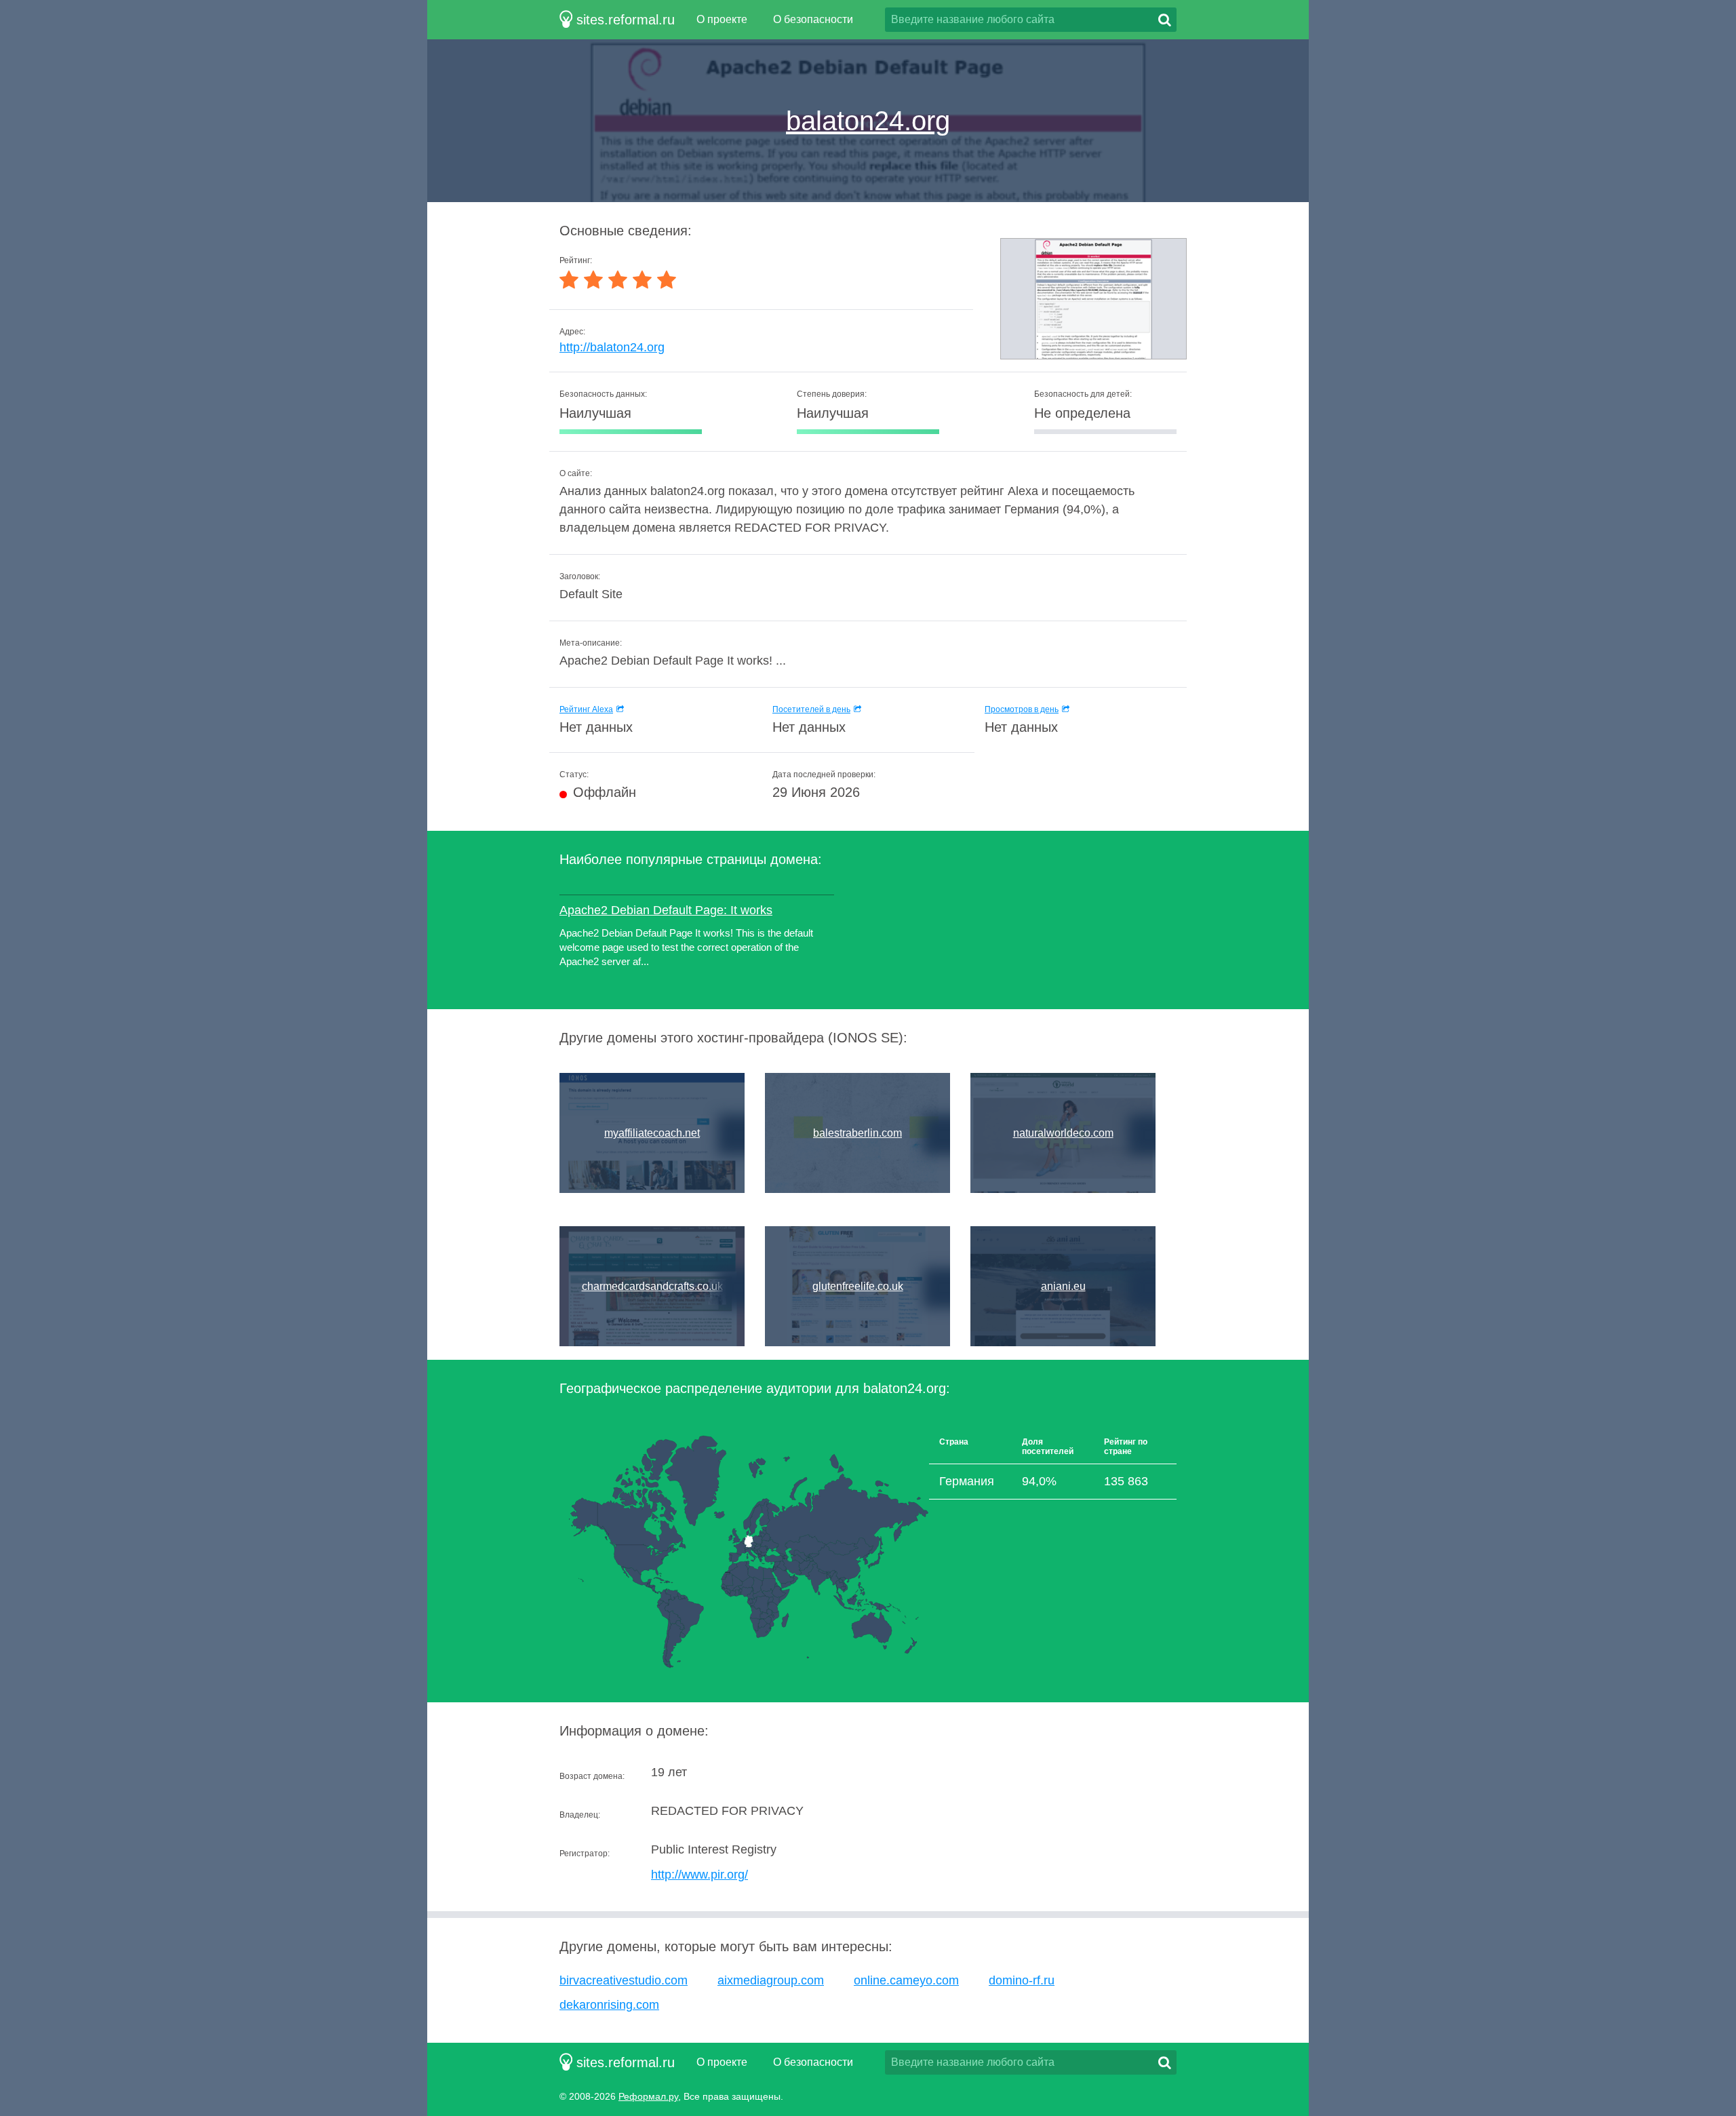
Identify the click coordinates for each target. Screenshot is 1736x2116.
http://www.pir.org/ (699, 1875)
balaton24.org (868, 121)
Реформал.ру (648, 2096)
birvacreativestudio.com (624, 1980)
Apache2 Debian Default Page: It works (666, 910)
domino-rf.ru (1022, 1980)
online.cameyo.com (906, 1980)
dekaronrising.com (609, 2005)
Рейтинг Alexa (586, 709)
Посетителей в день (811, 709)
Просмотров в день (1022, 709)
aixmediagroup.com (771, 1980)
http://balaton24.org (612, 347)
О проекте (722, 19)
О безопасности (813, 19)
